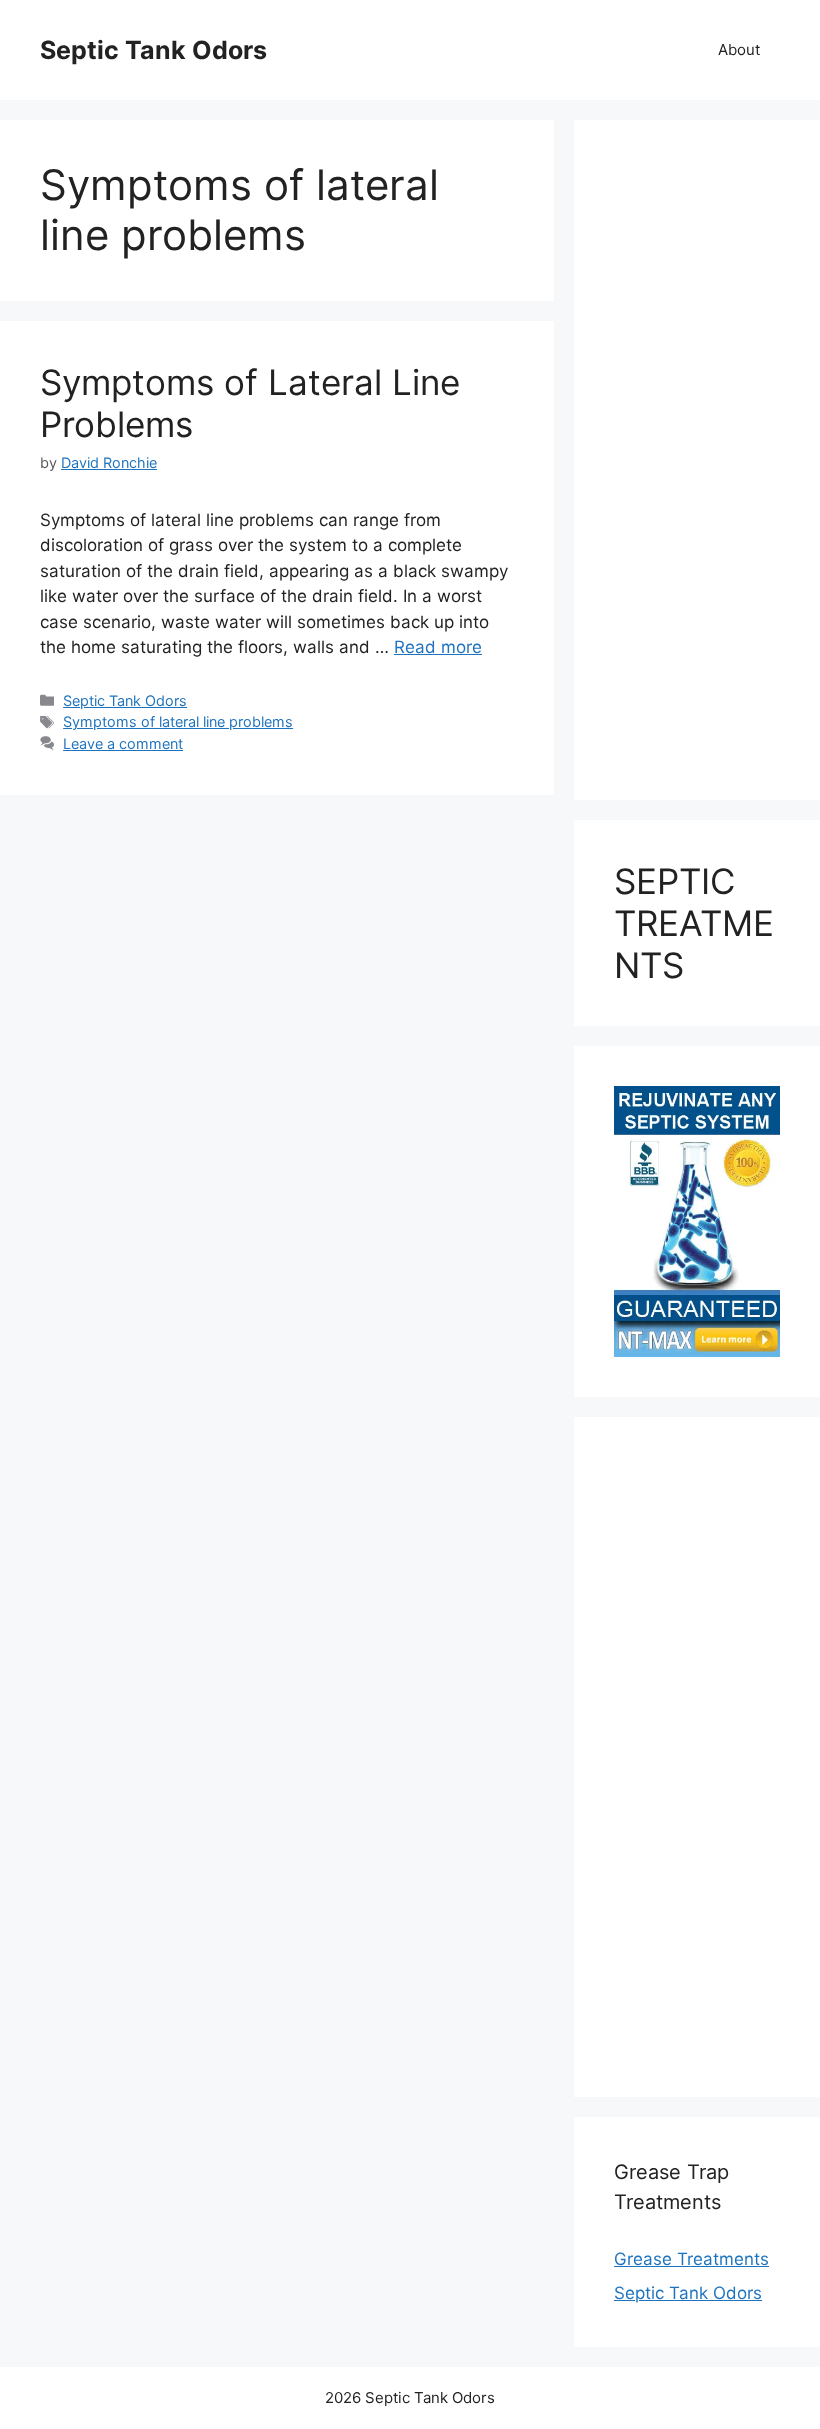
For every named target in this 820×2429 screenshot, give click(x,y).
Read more (438, 647)
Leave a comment (123, 743)
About (739, 49)
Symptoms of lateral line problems (178, 721)
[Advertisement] (697, 460)
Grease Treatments (691, 2259)
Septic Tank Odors (153, 50)
